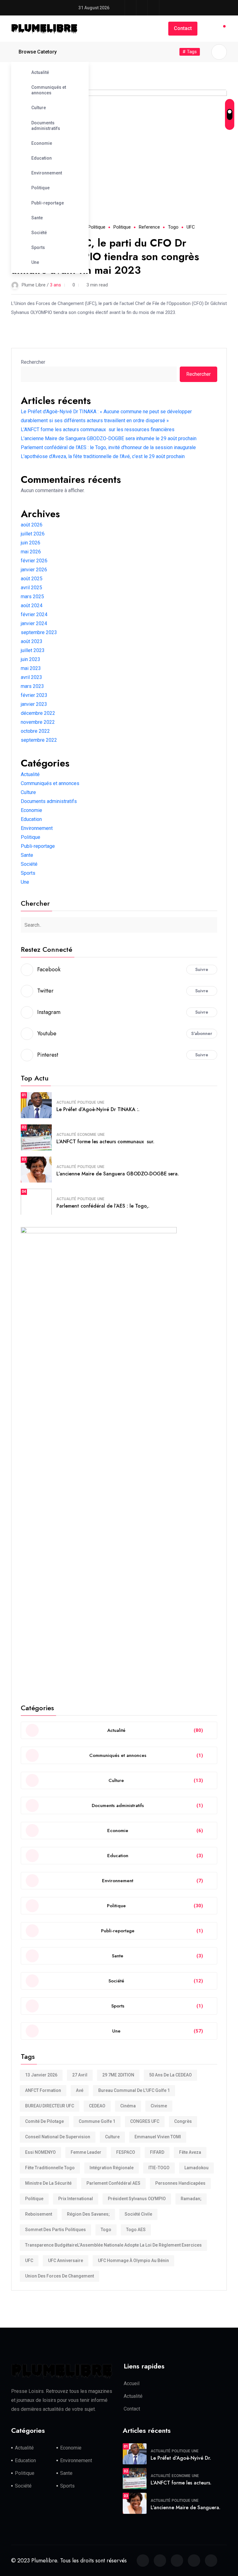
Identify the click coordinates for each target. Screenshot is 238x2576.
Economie (42, 143)
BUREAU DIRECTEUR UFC (50, 2106)
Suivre (202, 969)
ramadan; (191, 2199)
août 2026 (32, 525)
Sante (37, 218)
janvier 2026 (34, 570)
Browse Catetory (38, 52)
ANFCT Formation (43, 2090)
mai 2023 (31, 668)
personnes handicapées (180, 2183)
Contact (183, 28)
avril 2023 (31, 677)
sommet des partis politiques (55, 2230)
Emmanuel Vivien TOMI (158, 2137)
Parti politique (91, 227)
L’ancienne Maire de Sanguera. (185, 2507)
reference (149, 227)
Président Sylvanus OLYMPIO (137, 2199)
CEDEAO (97, 2106)
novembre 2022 (38, 722)
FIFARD (157, 2152)
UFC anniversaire (66, 2260)
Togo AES (136, 2230)
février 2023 (34, 695)
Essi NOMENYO (40, 2152)
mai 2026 (31, 552)
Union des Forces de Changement (59, 2276)
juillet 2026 (33, 534)
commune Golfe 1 (97, 2121)
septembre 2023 (39, 632)
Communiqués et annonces (49, 90)
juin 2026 (31, 543)
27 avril (80, 2075)
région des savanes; (88, 2214)
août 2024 (32, 605)
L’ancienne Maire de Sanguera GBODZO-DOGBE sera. (118, 1174)
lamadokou (196, 2168)
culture (112, 2137)
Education (42, 158)
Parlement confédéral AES (113, 2183)
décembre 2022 (38, 713)
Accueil (132, 2383)
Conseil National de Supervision (58, 2137)
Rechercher (33, 362)
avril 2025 (31, 588)
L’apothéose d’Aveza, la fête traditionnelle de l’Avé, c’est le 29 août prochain (103, 456)
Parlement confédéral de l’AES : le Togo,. (103, 1206)
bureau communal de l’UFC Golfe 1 (134, 2090)
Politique (40, 188)
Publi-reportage (48, 203)
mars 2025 (32, 597)
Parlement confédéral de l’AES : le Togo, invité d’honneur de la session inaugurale (108, 447)
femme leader (86, 2152)
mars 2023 (32, 686)
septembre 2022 (39, 740)
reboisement (39, 2214)
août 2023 (32, 641)
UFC (191, 227)
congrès (183, 2121)
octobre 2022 (35, 731)
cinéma (128, 2106)
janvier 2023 (34, 704)
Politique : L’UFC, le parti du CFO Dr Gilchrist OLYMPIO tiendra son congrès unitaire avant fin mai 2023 (105, 257)
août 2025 (32, 579)
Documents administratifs (46, 126)
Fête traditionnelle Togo (50, 2168)
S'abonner (202, 1033)
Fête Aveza (190, 2152)
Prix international (76, 2199)
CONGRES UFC (145, 2121)
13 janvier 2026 (41, 2075)
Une (35, 262)
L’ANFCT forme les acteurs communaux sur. (105, 1142)
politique (122, 227)
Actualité (40, 72)
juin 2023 (31, 659)
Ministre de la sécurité (48, 2183)
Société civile (138, 2214)
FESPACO (126, 2152)
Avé (80, 2090)
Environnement (47, 173)
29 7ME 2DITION (118, 2075)
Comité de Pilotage (44, 2121)
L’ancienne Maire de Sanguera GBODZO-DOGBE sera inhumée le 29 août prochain (109, 438)
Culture (39, 108)
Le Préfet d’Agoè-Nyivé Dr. (181, 2458)
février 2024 (34, 614)
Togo (173, 227)
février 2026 (34, 561)
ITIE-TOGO (159, 2168)
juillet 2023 (33, 650)
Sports (38, 247)
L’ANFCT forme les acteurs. (181, 2483)
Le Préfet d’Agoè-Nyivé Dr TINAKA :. (98, 1109)
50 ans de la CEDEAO (170, 2075)
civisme (159, 2106)
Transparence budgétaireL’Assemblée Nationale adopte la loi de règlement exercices (113, 2245)
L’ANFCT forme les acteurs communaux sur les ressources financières (98, 429)
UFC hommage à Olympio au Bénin (133, 2260)
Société (39, 233)
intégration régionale (112, 2168)
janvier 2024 (34, 623)
